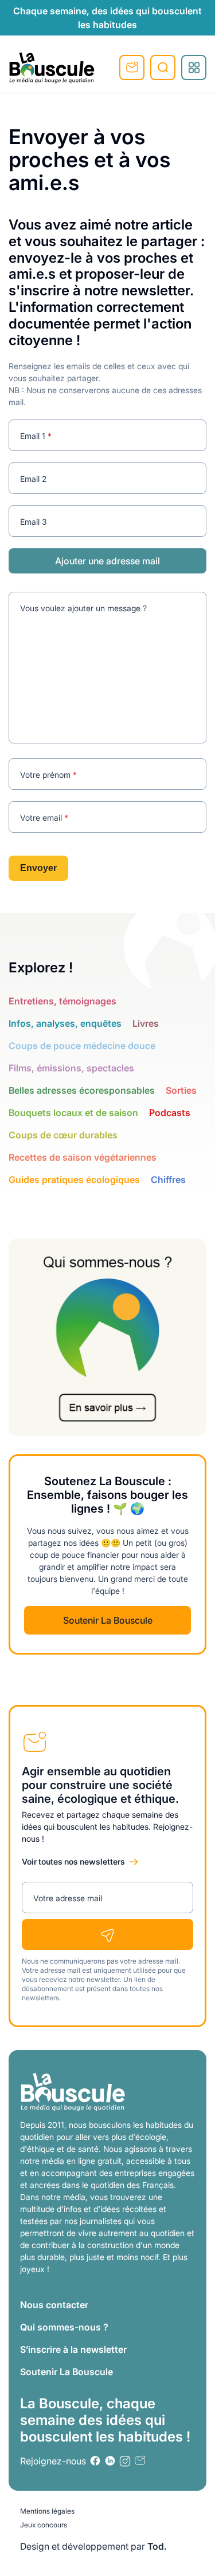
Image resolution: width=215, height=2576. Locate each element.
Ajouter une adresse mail (107, 561)
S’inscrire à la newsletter (73, 2349)
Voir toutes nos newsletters (73, 1861)
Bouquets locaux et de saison (73, 1113)
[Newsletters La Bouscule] (140, 2461)
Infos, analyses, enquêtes (65, 1023)
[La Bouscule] (52, 68)
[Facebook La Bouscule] (95, 2461)
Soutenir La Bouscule (108, 1620)
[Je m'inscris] (107, 1934)
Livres (146, 1023)
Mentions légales (47, 2511)
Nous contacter (54, 2305)
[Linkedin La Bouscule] (110, 2461)
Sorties (181, 1090)
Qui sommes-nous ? (64, 2327)
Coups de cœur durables (63, 1135)
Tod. (157, 2546)
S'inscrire (132, 68)
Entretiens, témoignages (62, 1001)
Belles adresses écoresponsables (82, 1090)
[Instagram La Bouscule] (125, 2461)
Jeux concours (44, 2525)
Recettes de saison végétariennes (83, 1157)
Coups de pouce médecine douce (82, 1046)
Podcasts (170, 1113)
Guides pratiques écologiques (74, 1180)
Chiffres (168, 1180)
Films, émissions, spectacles (71, 1068)
